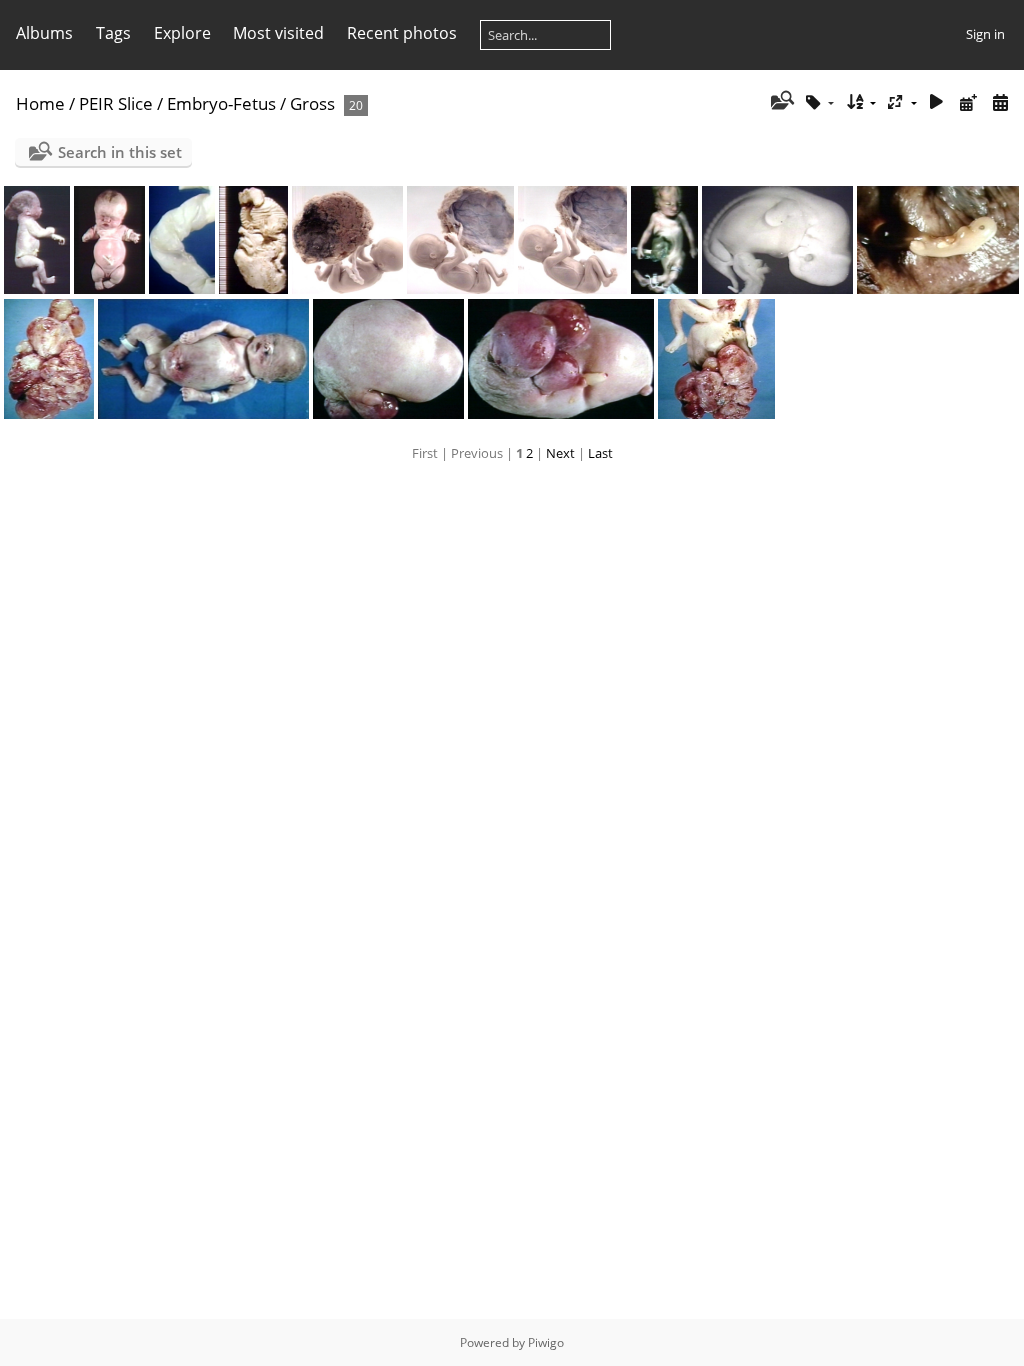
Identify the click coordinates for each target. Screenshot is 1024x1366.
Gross (312, 103)
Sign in (985, 34)
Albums (44, 33)
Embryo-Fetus (221, 103)
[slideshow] (937, 102)
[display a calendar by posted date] (968, 102)
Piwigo (546, 1342)
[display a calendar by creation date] (1000, 102)
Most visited (278, 33)
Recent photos (402, 33)
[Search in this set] (780, 102)
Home (40, 103)
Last (600, 453)
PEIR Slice (116, 103)
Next (560, 453)
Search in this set (120, 152)
